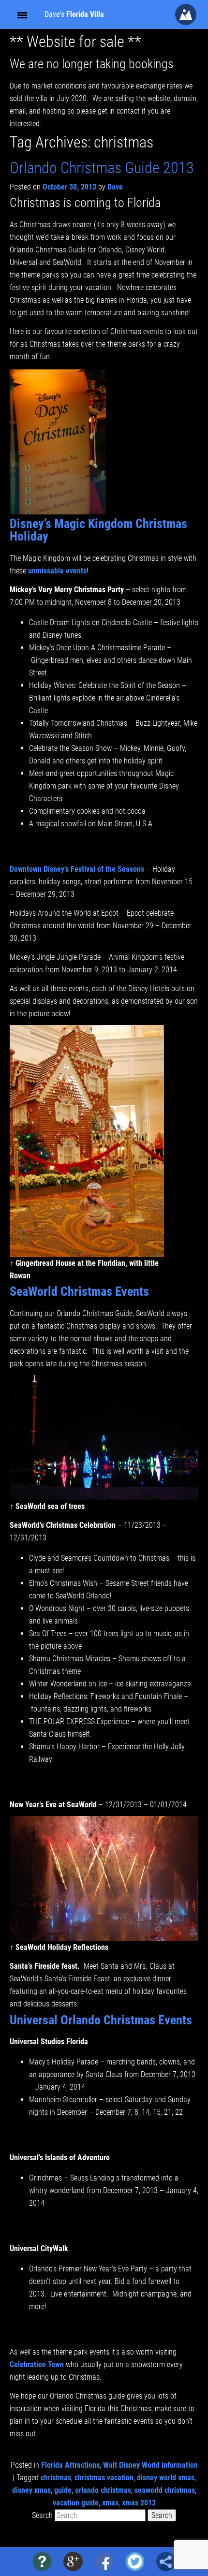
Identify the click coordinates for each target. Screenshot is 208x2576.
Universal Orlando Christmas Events (101, 2020)
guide (63, 2490)
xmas (110, 2503)
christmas (56, 2478)
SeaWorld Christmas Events (79, 1291)
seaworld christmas (165, 2490)
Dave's (74, 14)
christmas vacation (104, 2478)
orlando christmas (103, 2490)
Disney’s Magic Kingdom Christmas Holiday (98, 530)
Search (42, 2515)
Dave (115, 187)
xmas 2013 (139, 2503)
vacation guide (76, 2503)
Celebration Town (38, 2364)
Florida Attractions (70, 2465)
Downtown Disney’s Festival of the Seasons (77, 869)
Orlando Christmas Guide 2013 (102, 168)
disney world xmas (166, 2478)
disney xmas (31, 2490)
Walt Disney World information (150, 2465)
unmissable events (57, 571)
